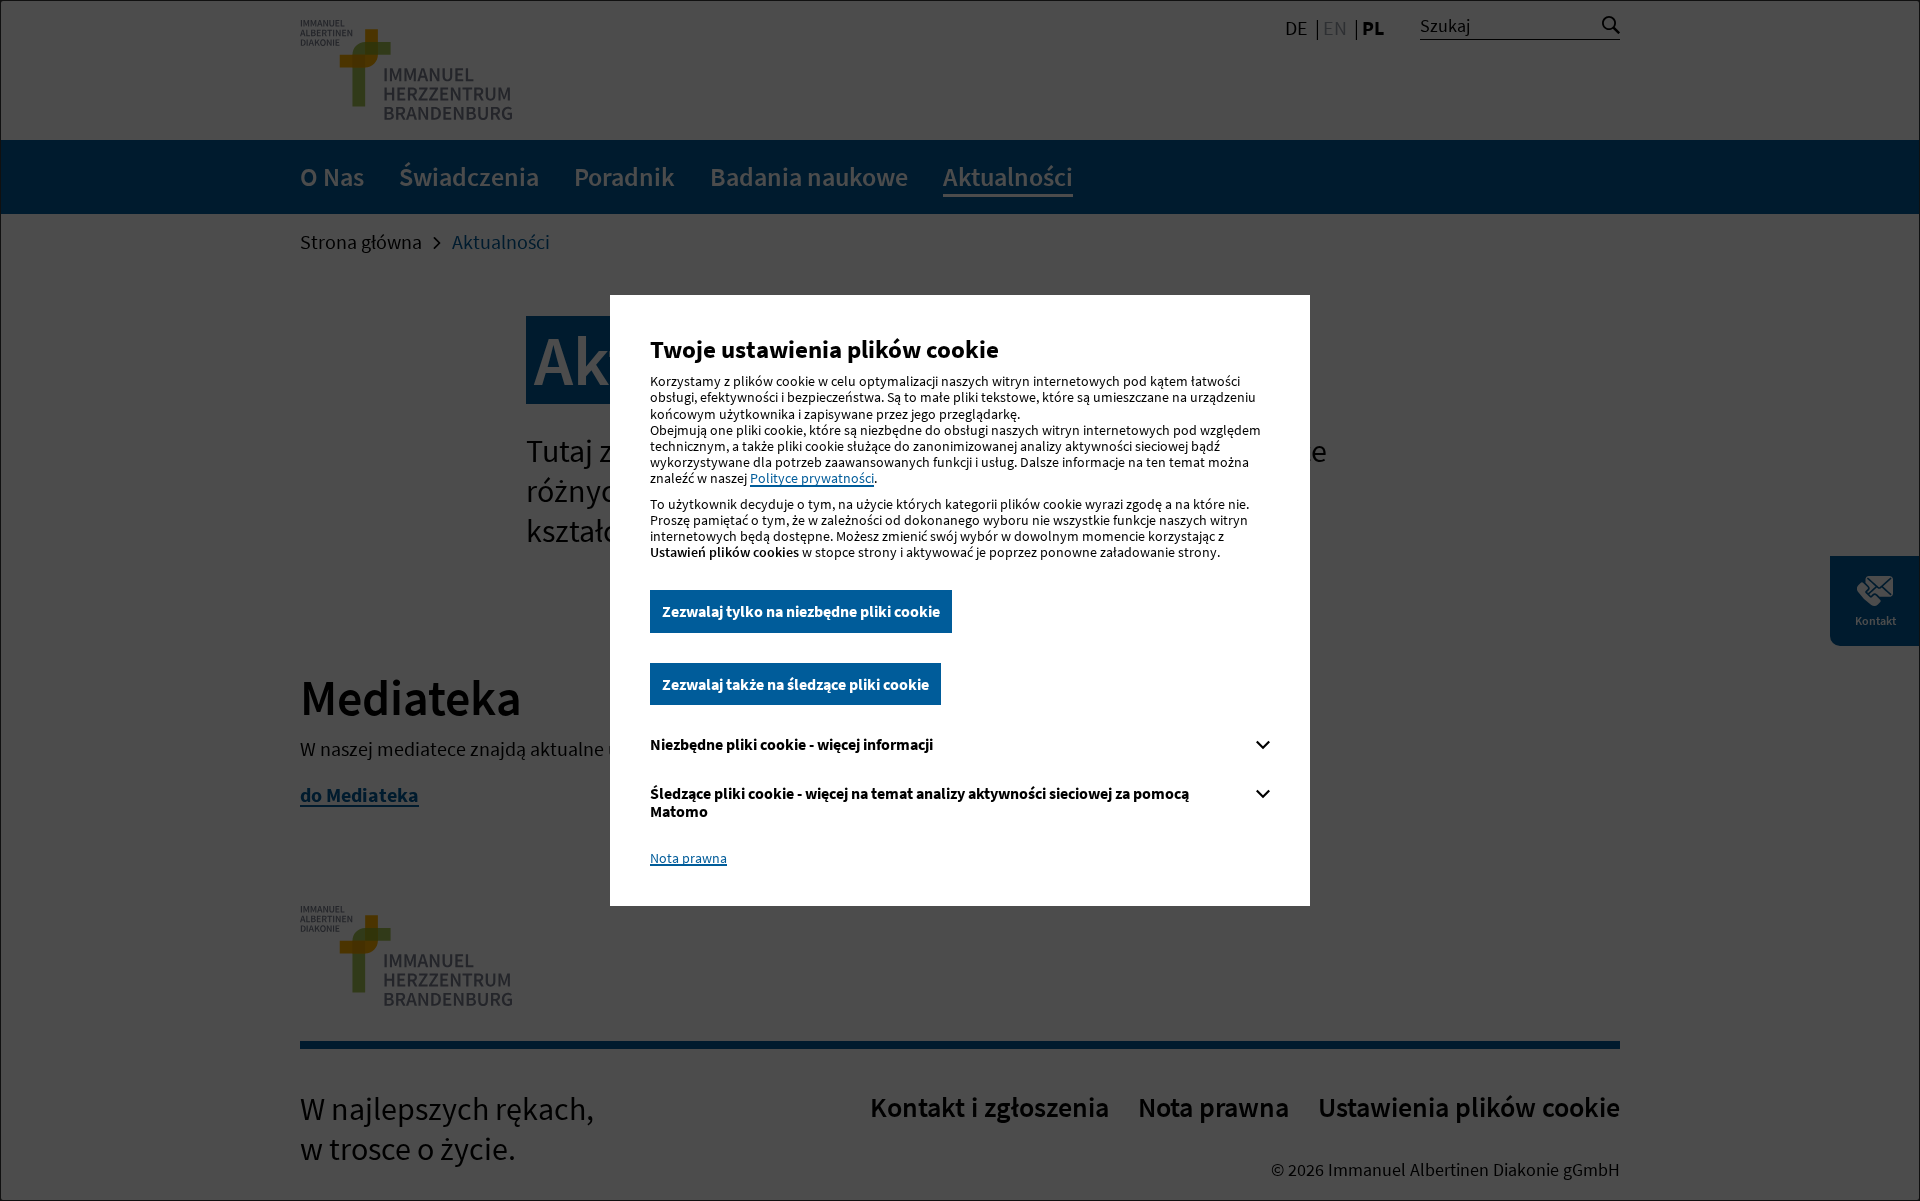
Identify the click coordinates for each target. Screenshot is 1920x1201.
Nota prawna (688, 858)
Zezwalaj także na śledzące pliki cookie (795, 684)
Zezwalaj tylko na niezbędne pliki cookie (801, 611)
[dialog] (960, 600)
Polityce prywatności (812, 478)
